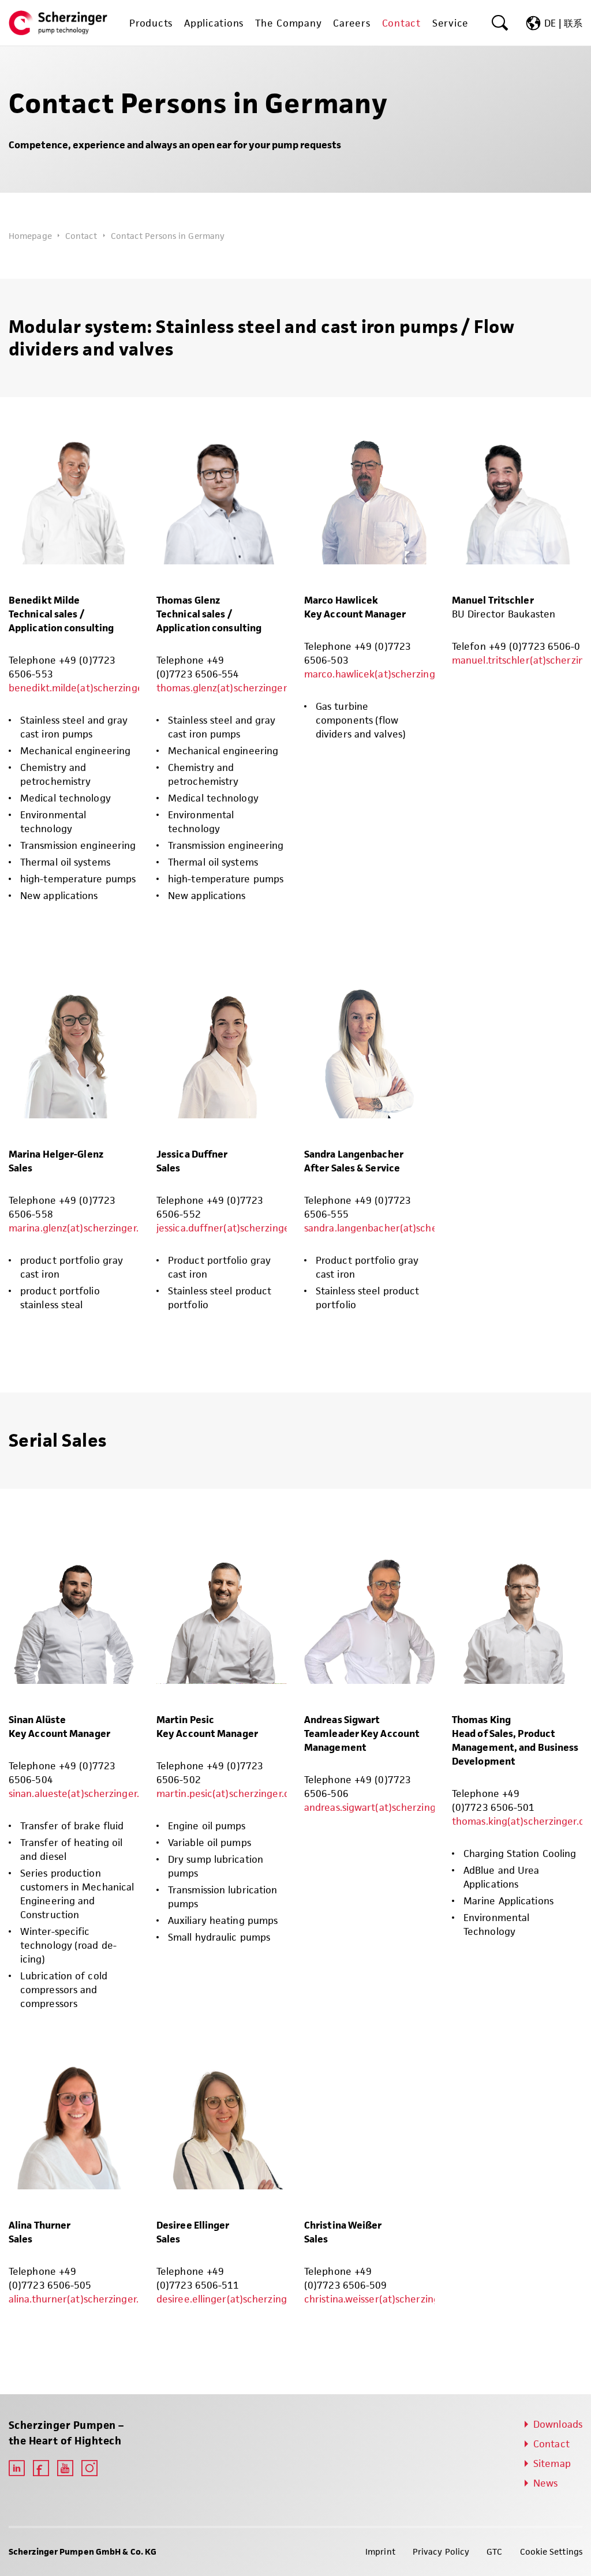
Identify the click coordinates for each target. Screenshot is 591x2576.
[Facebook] (41, 2468)
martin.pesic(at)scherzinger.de (226, 1794)
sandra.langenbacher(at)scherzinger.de (394, 1228)
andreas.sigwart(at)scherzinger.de (381, 1807)
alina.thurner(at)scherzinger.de (79, 2299)
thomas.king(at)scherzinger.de (521, 1821)
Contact (81, 236)
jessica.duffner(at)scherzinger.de (231, 1228)
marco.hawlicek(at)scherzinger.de (381, 674)
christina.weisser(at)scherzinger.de (383, 2299)
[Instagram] (89, 2468)
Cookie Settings (551, 2551)
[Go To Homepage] (58, 23)
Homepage (30, 236)
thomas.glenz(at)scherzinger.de (228, 688)
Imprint (380, 2551)
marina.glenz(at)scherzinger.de (79, 1228)
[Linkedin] (17, 2468)
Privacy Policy (441, 2551)
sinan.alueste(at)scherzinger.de (80, 1794)
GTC (494, 2551)
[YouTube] (65, 2468)
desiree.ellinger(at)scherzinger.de (233, 2299)
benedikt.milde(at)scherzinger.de (84, 688)
